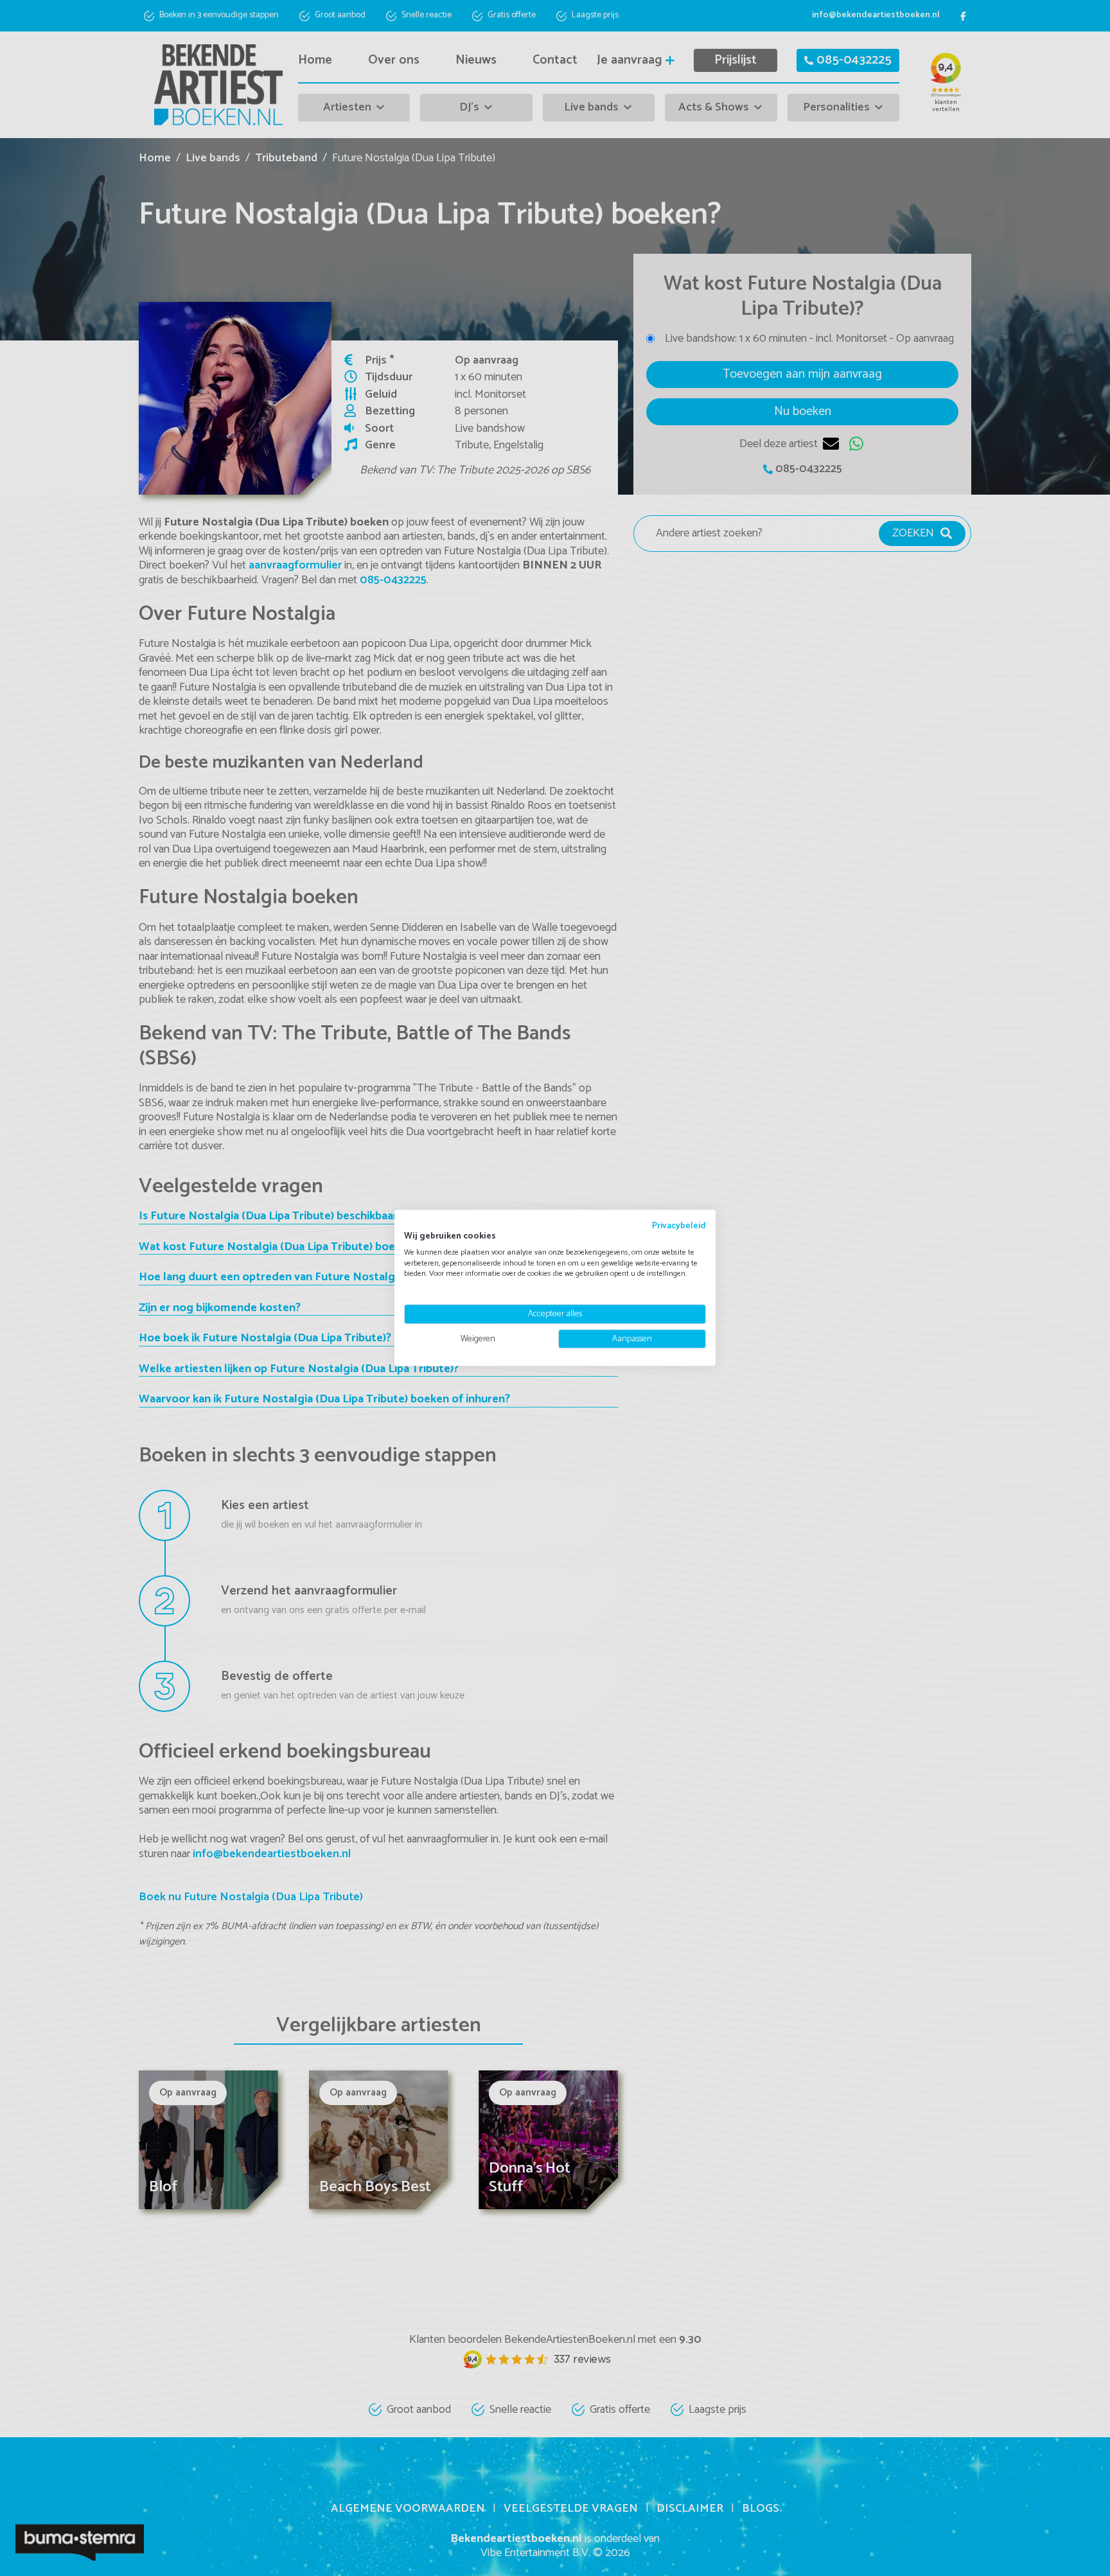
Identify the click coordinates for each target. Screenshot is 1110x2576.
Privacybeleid (679, 1226)
